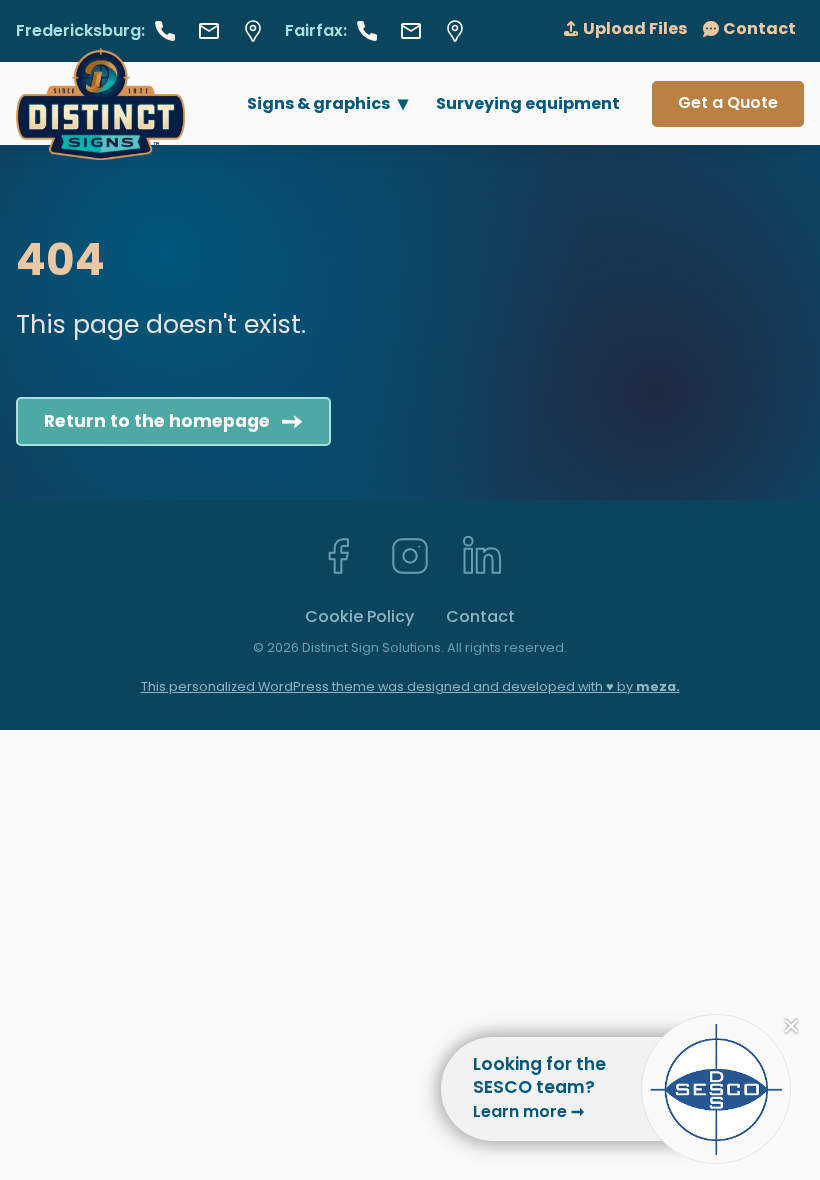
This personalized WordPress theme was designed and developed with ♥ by (410, 686)
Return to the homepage (157, 421)
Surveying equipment (528, 103)
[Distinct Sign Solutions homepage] (100, 104)
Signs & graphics (318, 103)
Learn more (528, 1111)
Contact (480, 616)
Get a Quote (728, 102)
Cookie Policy (359, 616)
